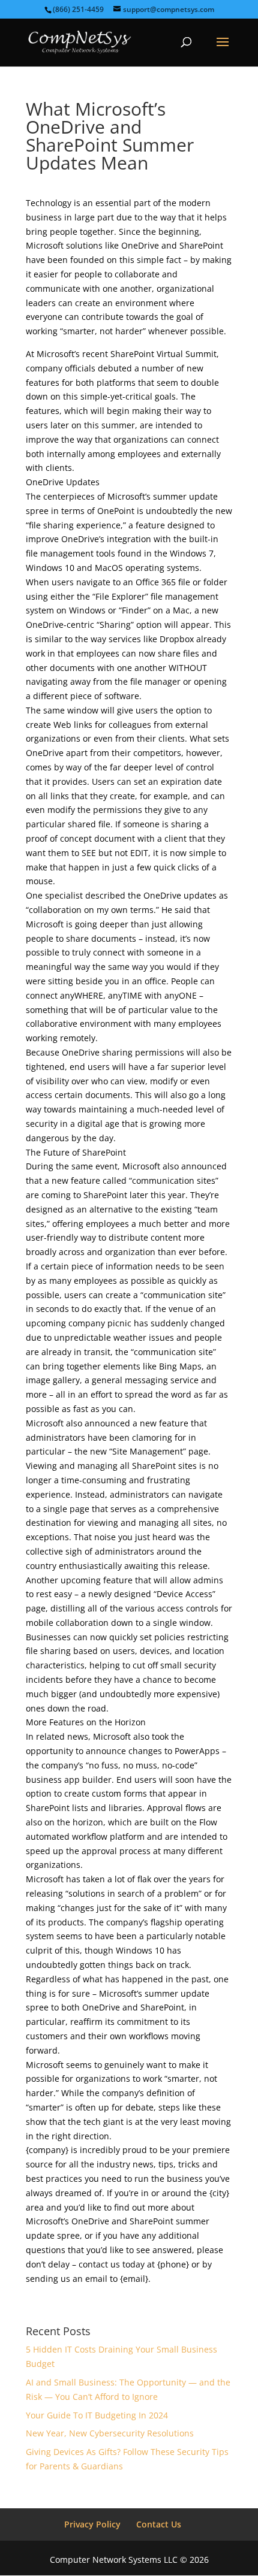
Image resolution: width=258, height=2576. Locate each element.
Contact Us (159, 2524)
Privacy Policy (92, 2524)
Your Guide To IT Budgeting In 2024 (97, 2415)
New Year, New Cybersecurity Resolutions (110, 2433)
